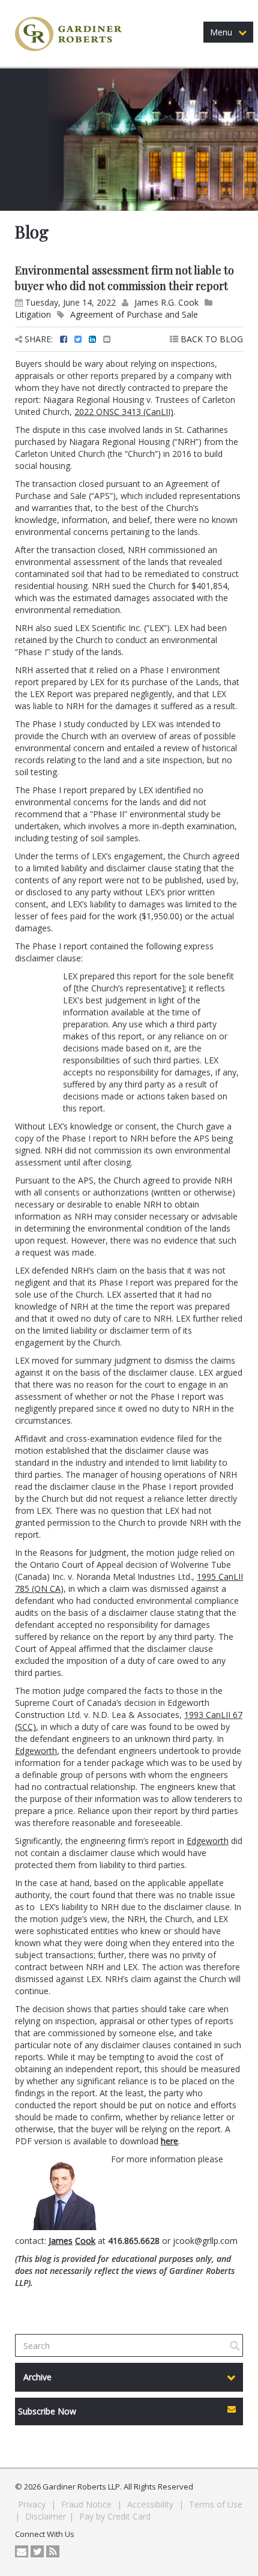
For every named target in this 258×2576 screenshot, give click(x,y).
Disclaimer (46, 2516)
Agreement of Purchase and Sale (134, 314)
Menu (221, 32)
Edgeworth (36, 1751)
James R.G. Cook (166, 302)
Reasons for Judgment (83, 1553)
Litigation (33, 314)
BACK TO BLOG (211, 339)
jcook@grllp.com (205, 2241)
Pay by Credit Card (115, 2516)
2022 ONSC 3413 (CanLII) (124, 412)
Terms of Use (216, 2504)
